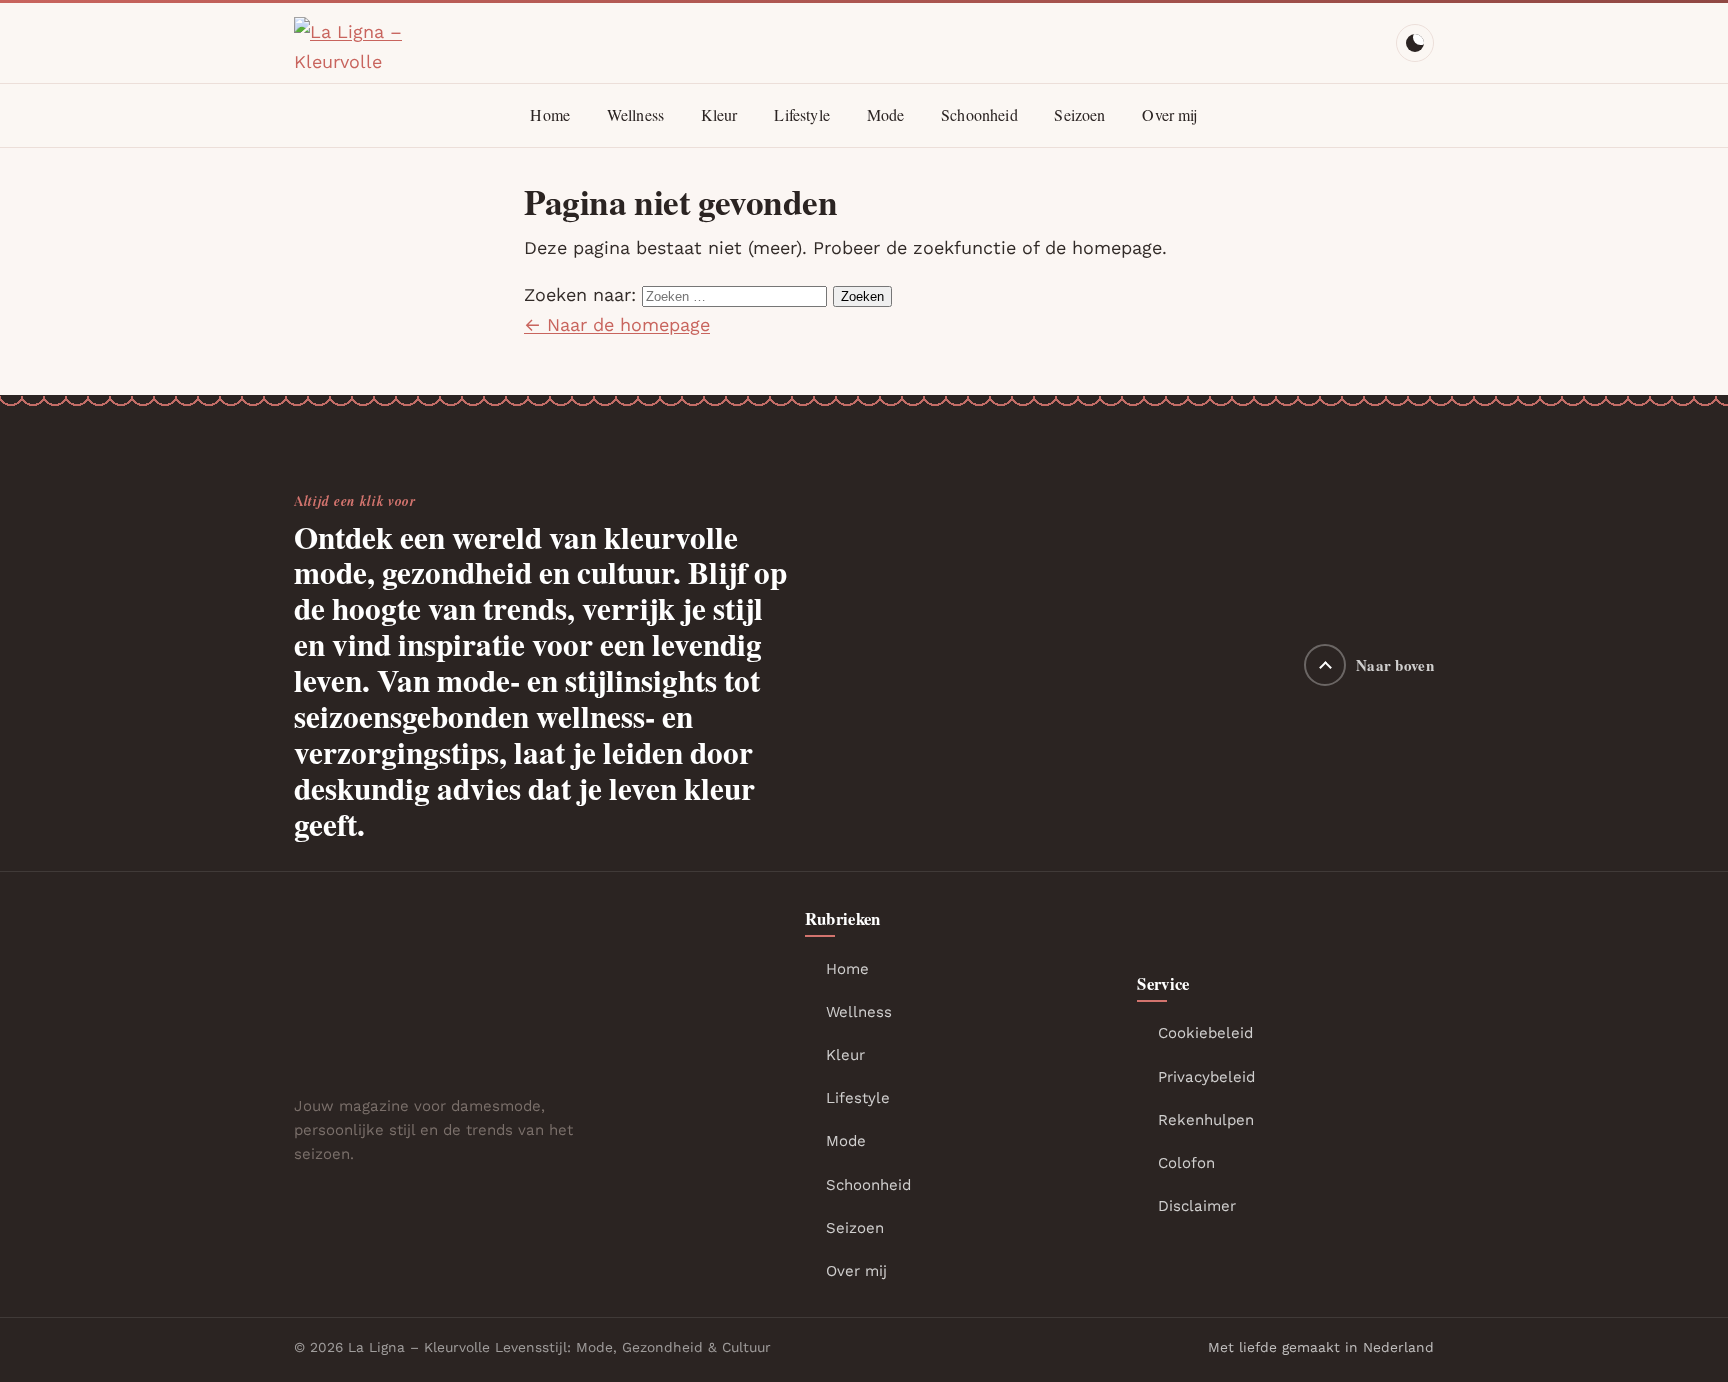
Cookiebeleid (1205, 1033)
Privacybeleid (1206, 1077)
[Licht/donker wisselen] (1415, 43)
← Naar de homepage (617, 324)
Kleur (719, 114)
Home (550, 114)
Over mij (1169, 114)
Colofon (1186, 1163)
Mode (886, 114)
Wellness (635, 114)
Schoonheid (979, 114)
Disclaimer (1197, 1206)
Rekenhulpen (1206, 1120)
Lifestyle (801, 114)
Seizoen (1079, 114)
